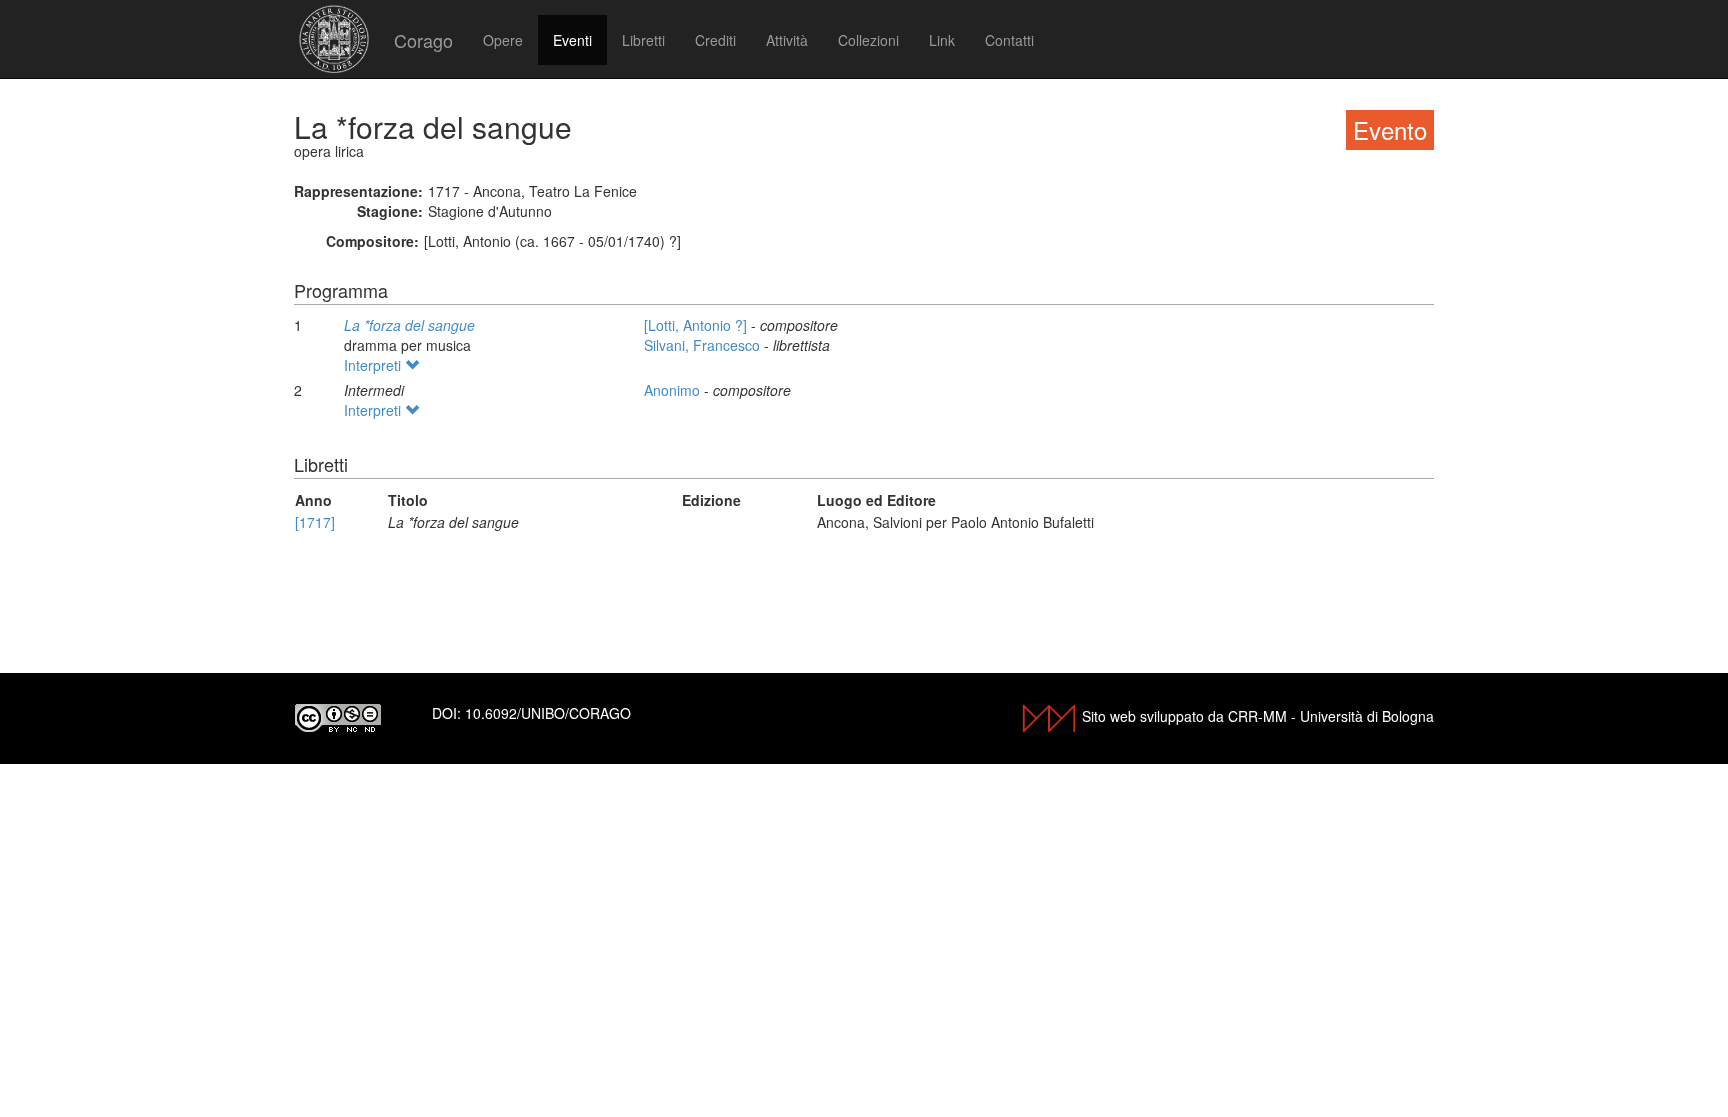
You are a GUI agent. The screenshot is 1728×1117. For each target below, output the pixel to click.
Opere (503, 40)
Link (942, 40)
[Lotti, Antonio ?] (697, 325)
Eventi (572, 40)
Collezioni (868, 40)
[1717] (315, 522)
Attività (787, 40)
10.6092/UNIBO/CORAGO (548, 713)
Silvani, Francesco (704, 345)
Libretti (643, 40)
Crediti (715, 40)
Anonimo (674, 390)
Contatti (1009, 40)
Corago (423, 40)
